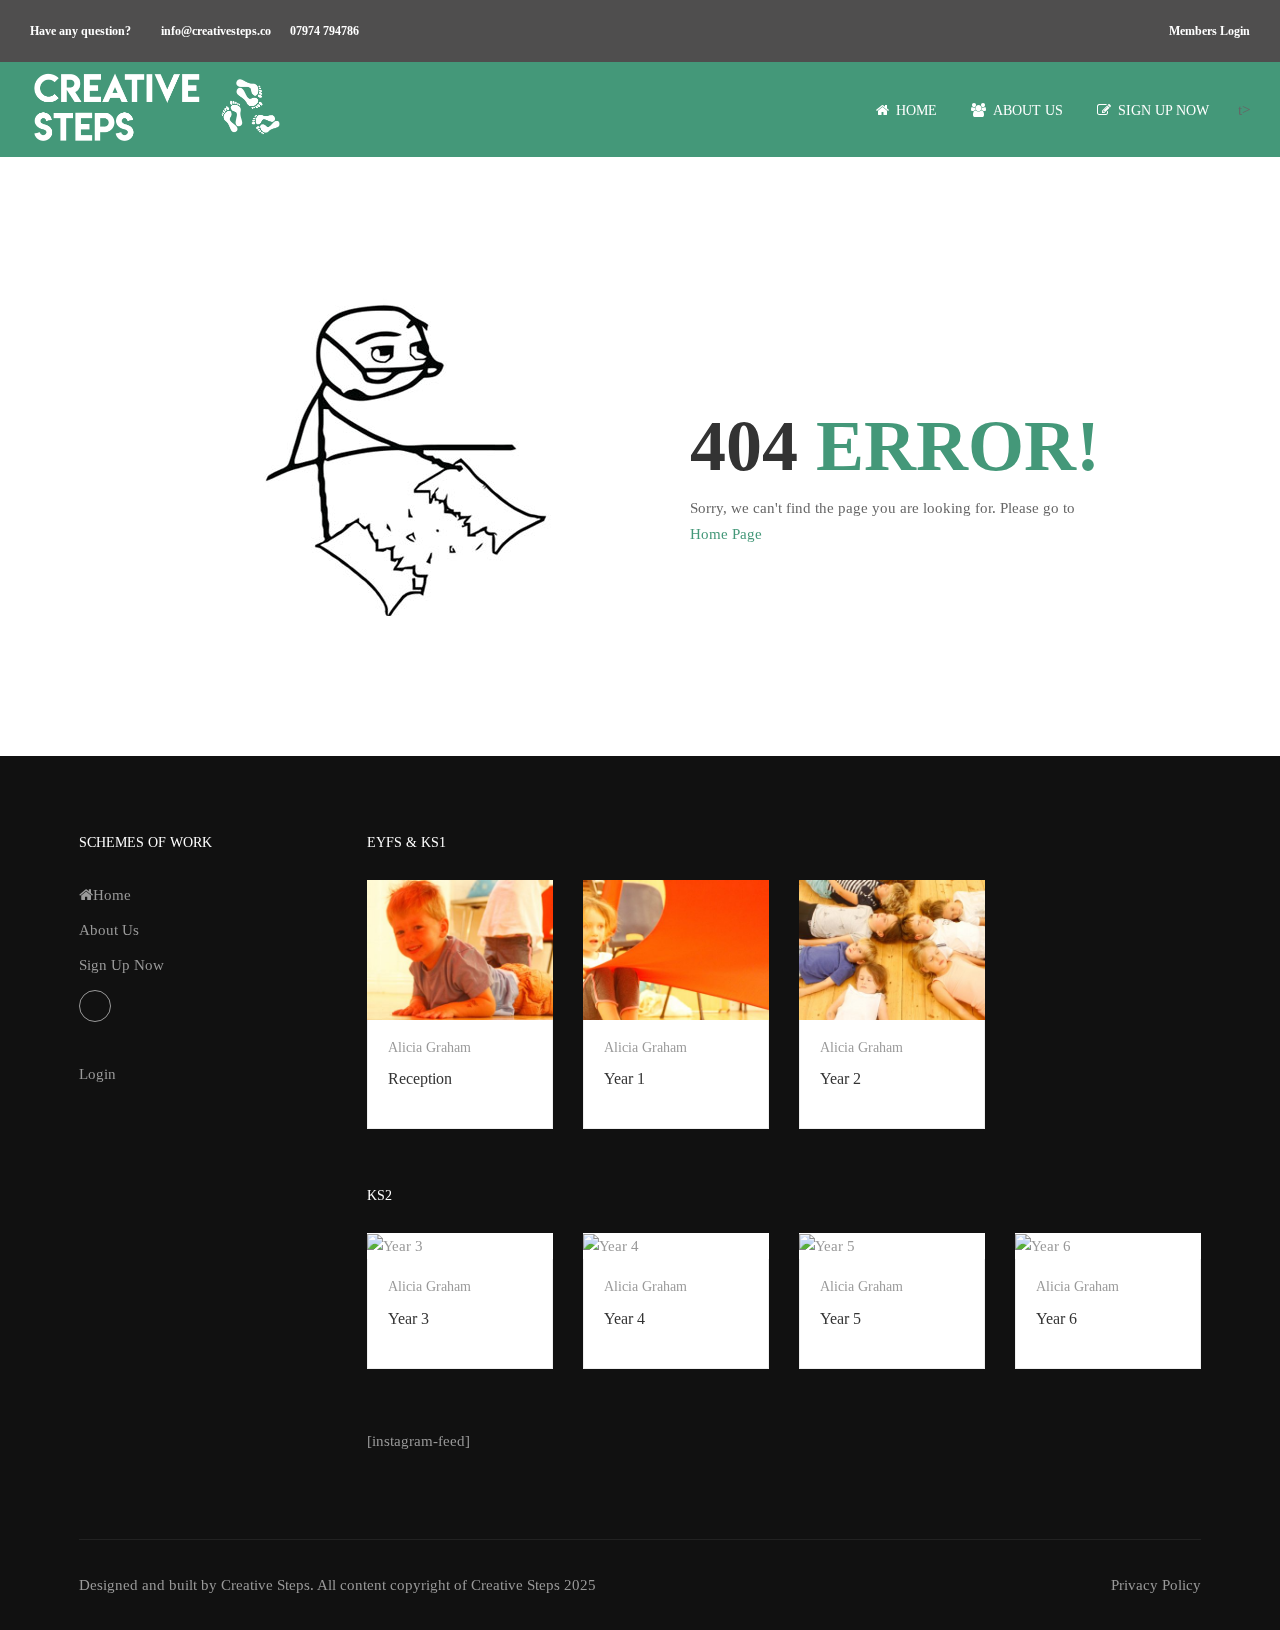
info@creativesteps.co (216, 31)
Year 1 (624, 1078)
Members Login (1209, 31)
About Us (1028, 110)
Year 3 (408, 1318)
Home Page (726, 534)
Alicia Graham (429, 1047)
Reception (420, 1078)
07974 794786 (324, 31)
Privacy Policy (1156, 1585)
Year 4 (624, 1318)
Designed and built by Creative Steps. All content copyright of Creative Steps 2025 (337, 1585)
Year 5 (840, 1318)
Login (97, 1074)
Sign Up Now (1163, 110)
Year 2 (840, 1078)
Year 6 (1056, 1318)
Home (916, 110)
